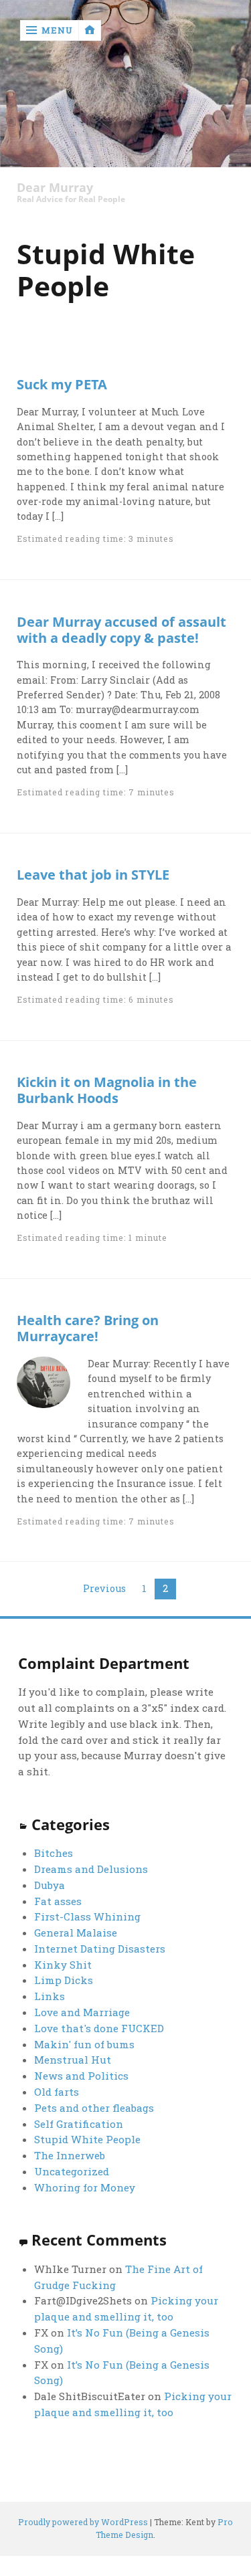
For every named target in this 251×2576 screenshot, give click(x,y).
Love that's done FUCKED (99, 2028)
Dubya (50, 1885)
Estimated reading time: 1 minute (92, 1237)
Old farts (57, 2092)
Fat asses (58, 1901)
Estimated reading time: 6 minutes (95, 999)
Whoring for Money (85, 2187)
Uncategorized (72, 2171)
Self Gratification (79, 2124)
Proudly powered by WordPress (83, 2522)
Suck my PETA (62, 384)
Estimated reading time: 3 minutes (95, 538)
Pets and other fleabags (94, 2108)
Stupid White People (87, 2139)
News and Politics (81, 2076)
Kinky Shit (63, 1965)
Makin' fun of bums (84, 2044)
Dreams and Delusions (91, 1869)
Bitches (54, 1853)
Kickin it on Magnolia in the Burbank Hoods (107, 1090)
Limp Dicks (64, 1980)
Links (50, 1996)
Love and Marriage (82, 2012)
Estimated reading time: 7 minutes (95, 792)
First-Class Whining (87, 1916)
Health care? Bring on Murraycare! (88, 1328)
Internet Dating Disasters (100, 1949)
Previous (104, 1588)
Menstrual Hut (73, 2060)
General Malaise (76, 1933)
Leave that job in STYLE (93, 874)
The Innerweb (70, 2155)
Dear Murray (55, 188)
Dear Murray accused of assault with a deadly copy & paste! (121, 629)
